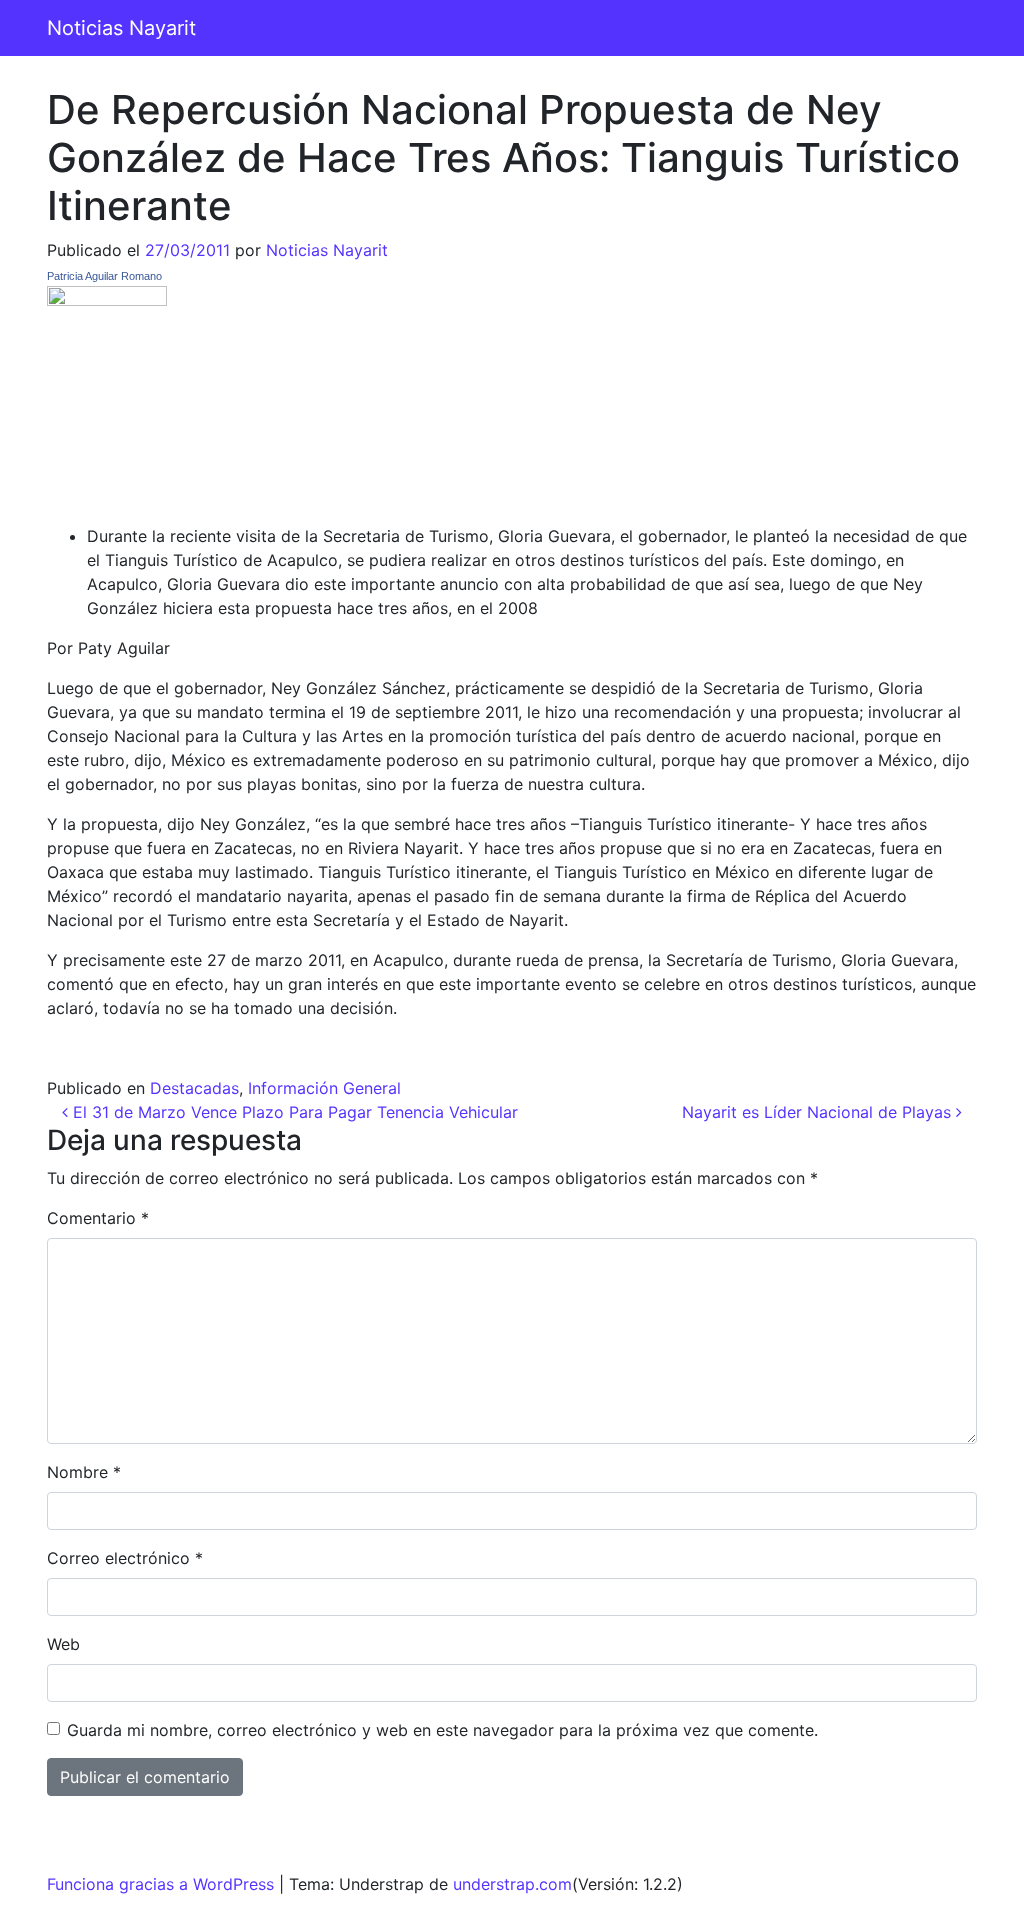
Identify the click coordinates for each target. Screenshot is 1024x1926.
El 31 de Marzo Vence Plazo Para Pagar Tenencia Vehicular (293, 1112)
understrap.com (512, 1884)
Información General (324, 1088)
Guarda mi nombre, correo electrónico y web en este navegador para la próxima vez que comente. (442, 1730)
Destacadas (194, 1088)
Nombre (84, 1472)
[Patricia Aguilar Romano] (107, 395)
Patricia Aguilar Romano (104, 276)
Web (63, 1644)
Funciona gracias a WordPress (160, 1884)
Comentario (98, 1218)
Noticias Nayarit (121, 28)
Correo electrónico (125, 1558)
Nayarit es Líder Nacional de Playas (819, 1112)
